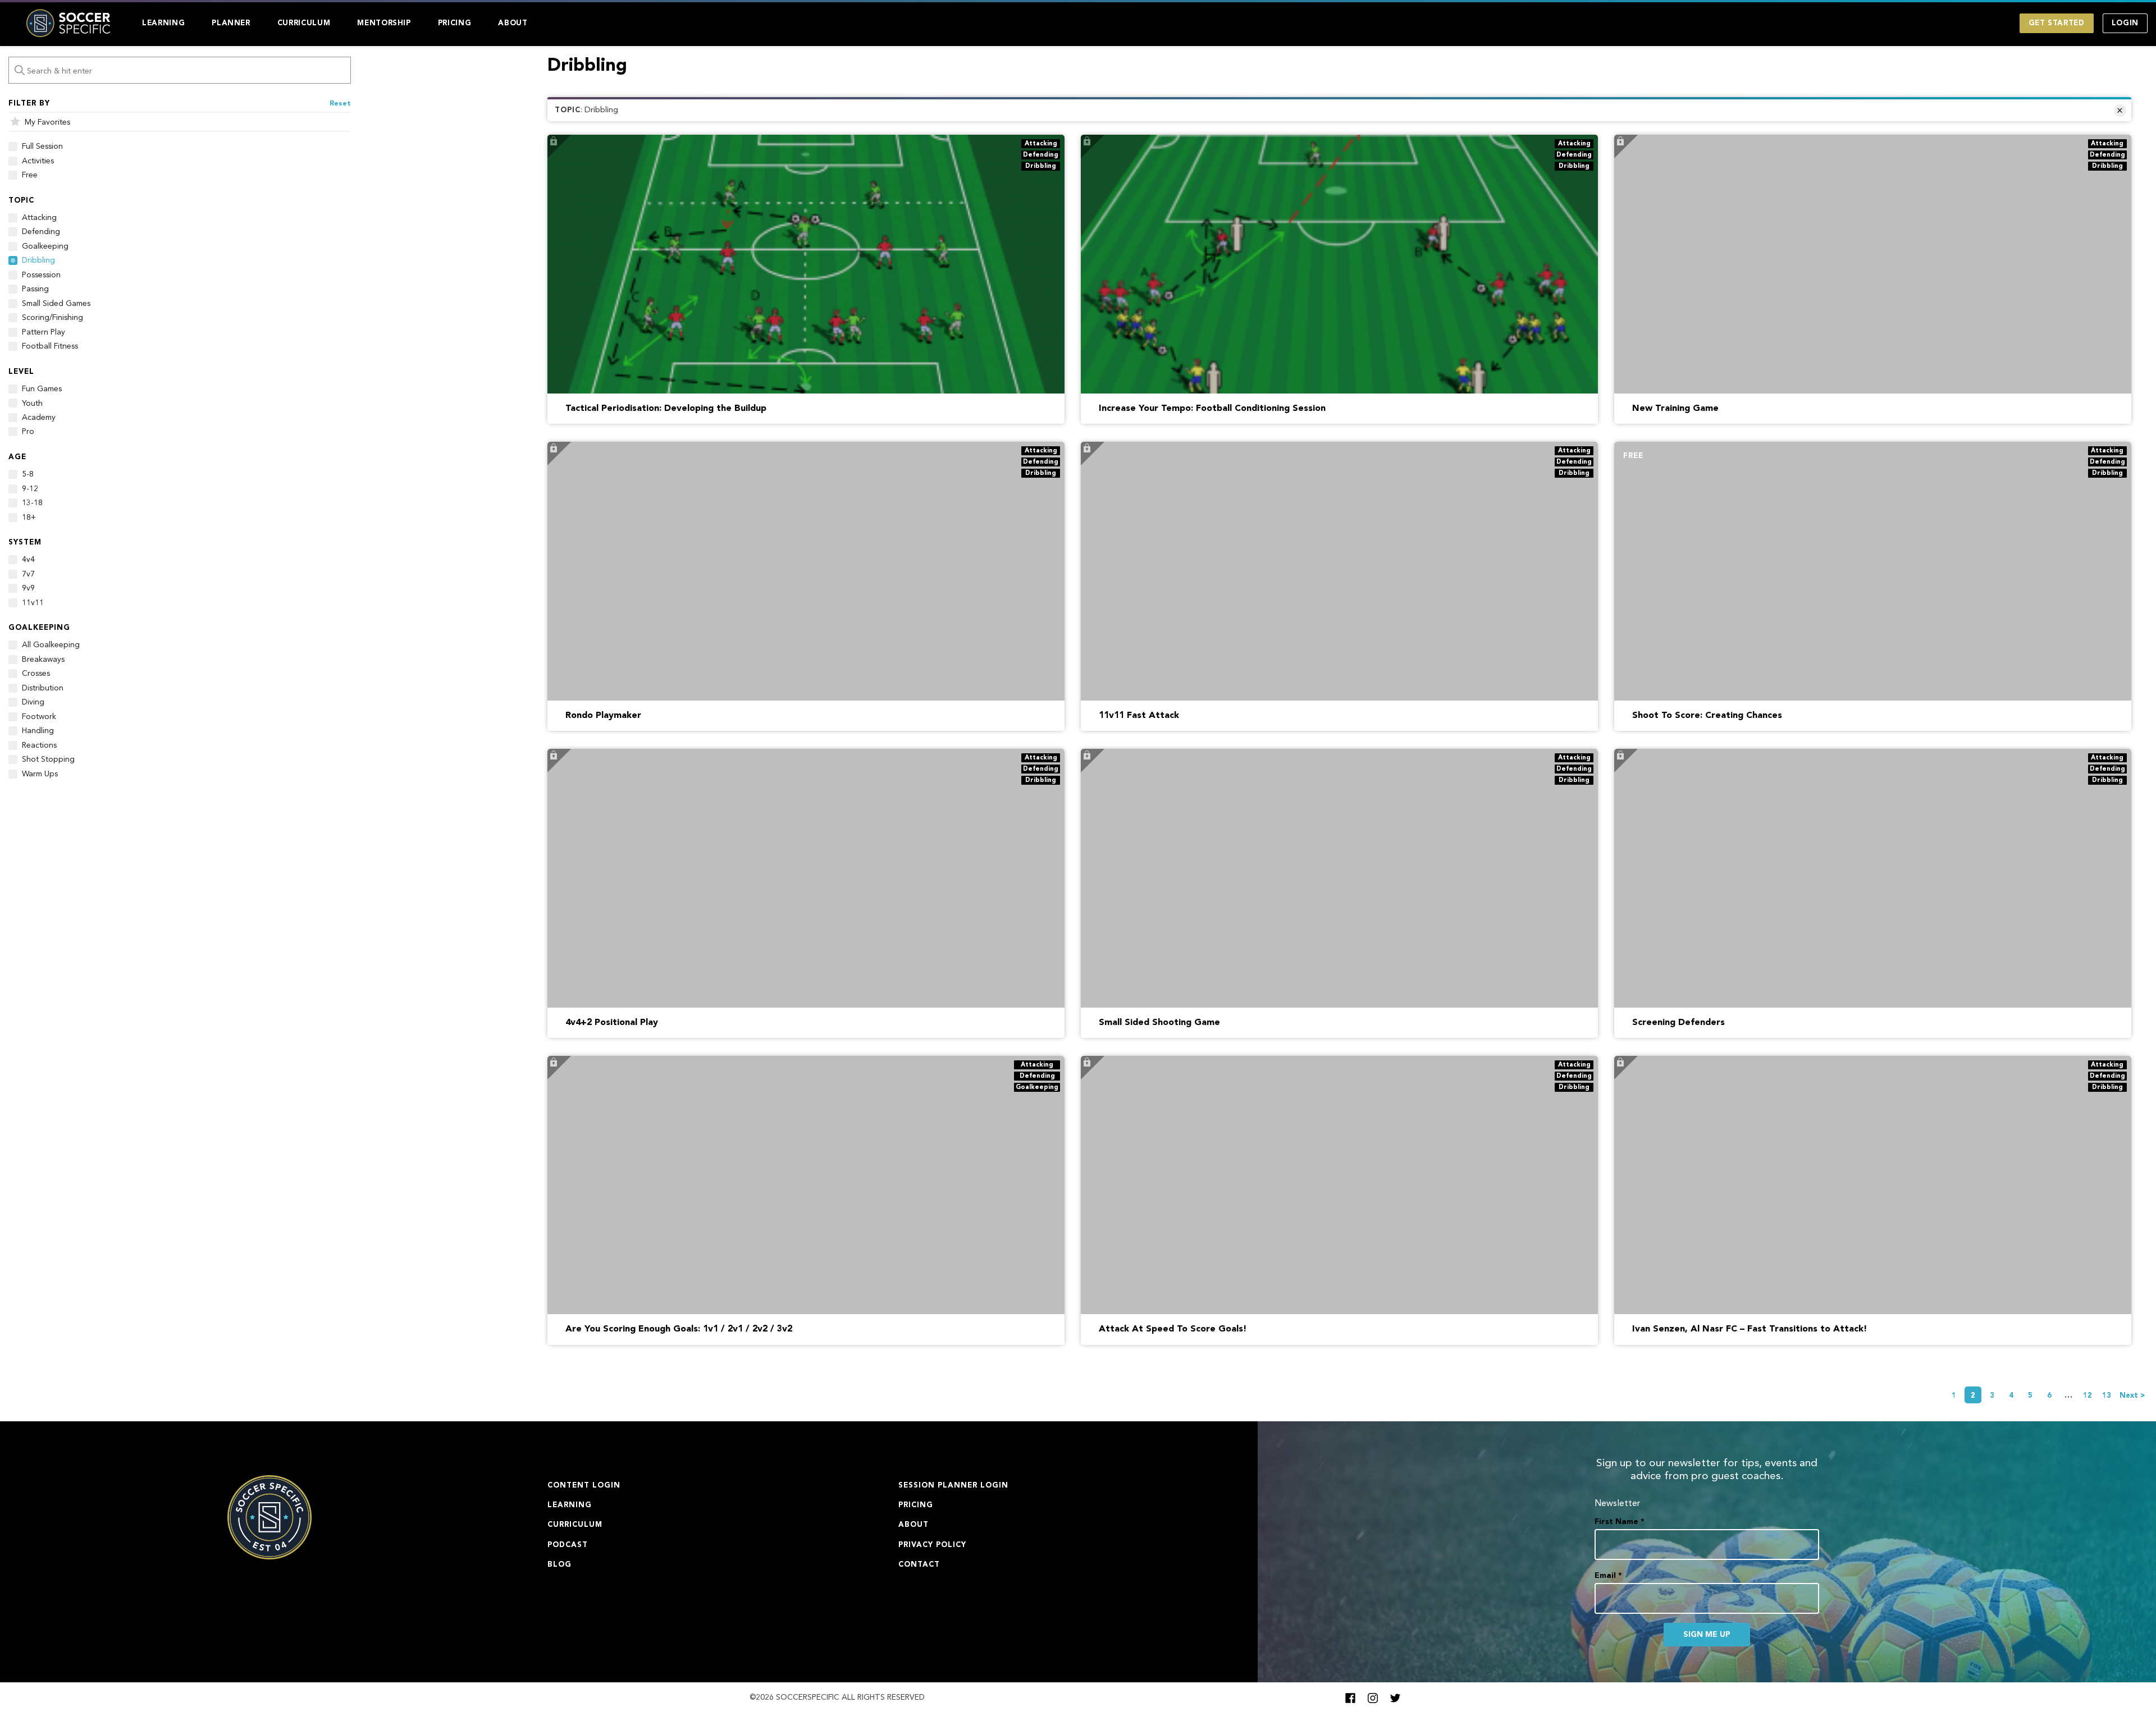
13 (2107, 1396)
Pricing (455, 23)
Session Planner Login (953, 1486)
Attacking (39, 218)
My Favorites (47, 122)
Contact (919, 1565)
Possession (41, 275)
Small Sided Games (56, 304)
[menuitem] (163, 23)
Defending (41, 232)
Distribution (43, 688)
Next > (2132, 1396)
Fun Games (42, 389)
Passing (35, 289)
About (513, 23)
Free (30, 175)
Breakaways (43, 660)
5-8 (28, 474)
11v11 (33, 603)
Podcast (568, 1545)
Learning (163, 23)
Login (2125, 23)
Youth (32, 404)
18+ (29, 518)
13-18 (32, 503)
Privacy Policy (932, 1545)
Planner (231, 23)
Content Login (584, 1486)
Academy (39, 418)
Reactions (39, 745)
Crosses (36, 674)
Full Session (42, 147)
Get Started (2057, 23)
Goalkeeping (45, 246)
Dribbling (38, 260)
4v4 (28, 560)
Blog (559, 1565)
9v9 (28, 588)
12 (2088, 1396)
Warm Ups (40, 774)
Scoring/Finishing (52, 318)
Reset (340, 104)
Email (1608, 1576)
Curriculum (304, 23)
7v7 (28, 574)
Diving (33, 702)
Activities (38, 161)
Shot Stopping (48, 759)
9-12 (30, 489)
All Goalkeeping (51, 645)
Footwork (39, 717)
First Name (1620, 1522)
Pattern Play (44, 332)
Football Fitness (50, 346)
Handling (38, 731)
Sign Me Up (1707, 1635)
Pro (28, 432)
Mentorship (384, 23)
